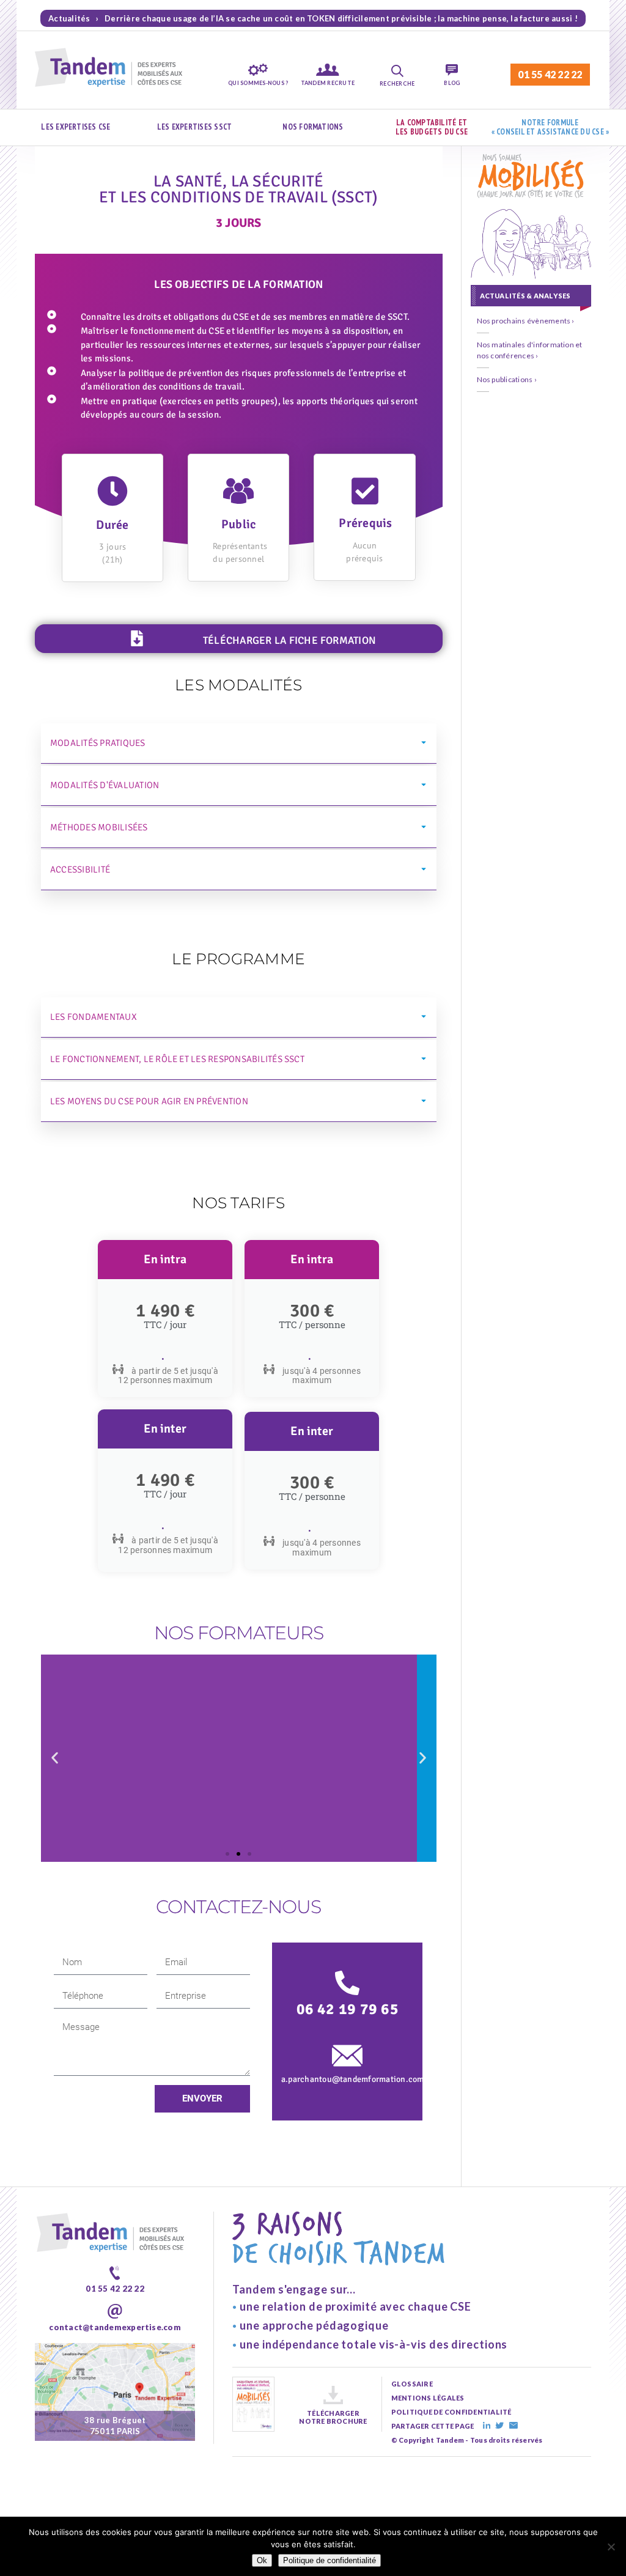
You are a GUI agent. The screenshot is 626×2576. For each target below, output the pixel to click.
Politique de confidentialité (330, 2560)
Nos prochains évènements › (526, 321)
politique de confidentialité (451, 2412)
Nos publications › (507, 379)
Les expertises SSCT (195, 127)
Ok (262, 2560)
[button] (239, 744)
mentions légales (428, 2398)
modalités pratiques (98, 743)
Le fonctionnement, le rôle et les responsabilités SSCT (177, 1059)
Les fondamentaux (94, 1017)
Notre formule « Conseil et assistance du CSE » (551, 127)
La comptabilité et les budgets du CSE (432, 127)
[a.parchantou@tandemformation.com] (347, 2056)
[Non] (611, 2547)
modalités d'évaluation (105, 785)
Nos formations (313, 127)
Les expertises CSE (75, 127)
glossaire (412, 2384)
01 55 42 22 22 (550, 74)
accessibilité (80, 869)
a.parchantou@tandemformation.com (353, 2079)
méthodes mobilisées (99, 827)
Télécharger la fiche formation (289, 640)
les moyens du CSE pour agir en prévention (149, 1101)
